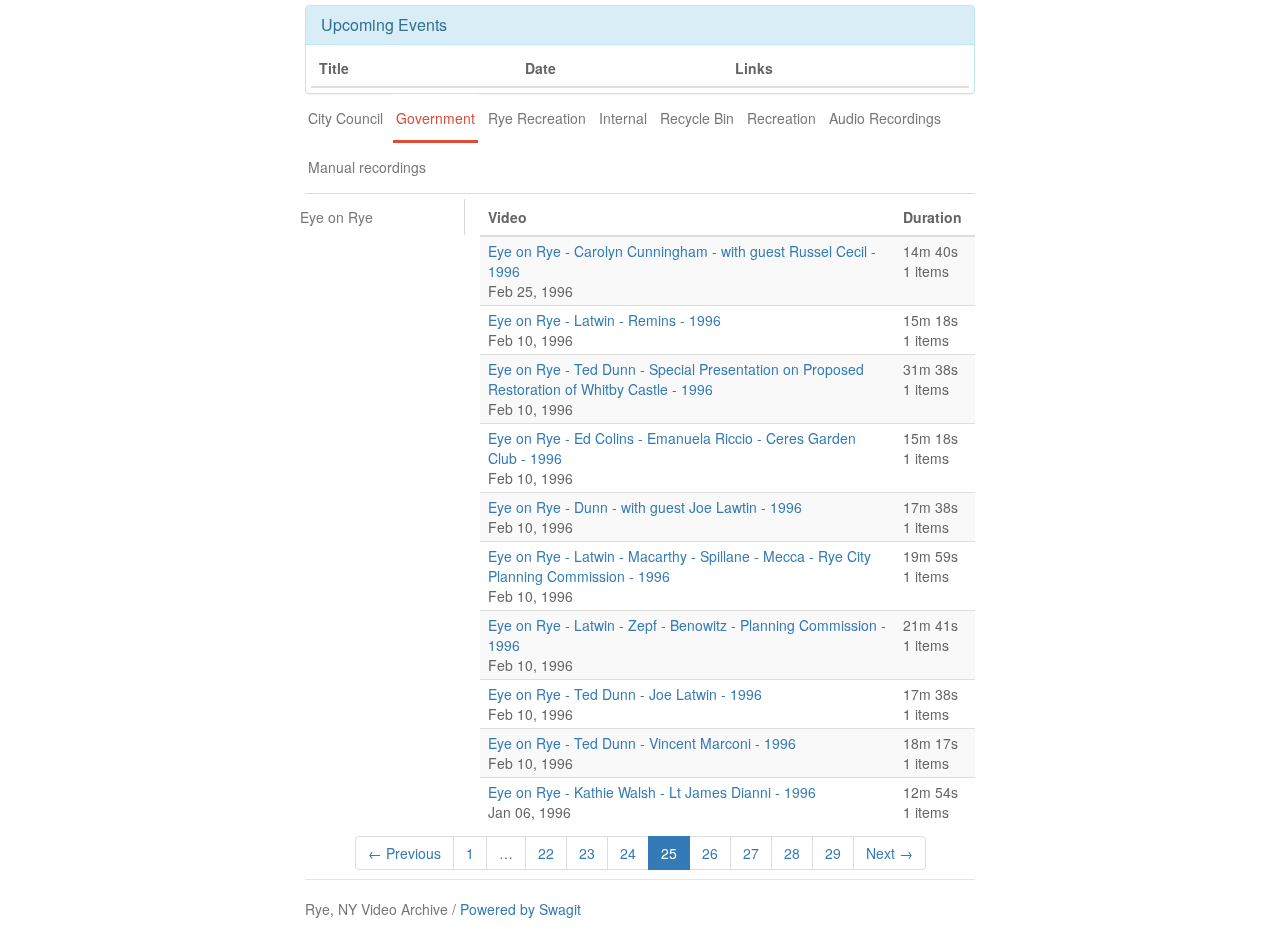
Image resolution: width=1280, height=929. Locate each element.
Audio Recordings (885, 118)
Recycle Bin (697, 118)
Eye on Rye (336, 217)
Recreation (781, 118)
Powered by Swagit (520, 909)
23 (587, 853)
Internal (623, 118)
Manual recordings (367, 167)
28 (792, 853)
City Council (345, 118)
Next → (889, 853)
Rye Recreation (537, 118)
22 (546, 853)
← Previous (404, 853)
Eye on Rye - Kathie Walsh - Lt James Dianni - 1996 (652, 792)
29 (833, 853)
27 (751, 853)
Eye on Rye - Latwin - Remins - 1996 (604, 320)
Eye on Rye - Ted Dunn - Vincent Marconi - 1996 (642, 743)
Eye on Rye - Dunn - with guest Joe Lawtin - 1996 (645, 507)
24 (628, 853)
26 (710, 853)
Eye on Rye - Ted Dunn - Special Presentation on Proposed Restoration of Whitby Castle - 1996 (676, 379)
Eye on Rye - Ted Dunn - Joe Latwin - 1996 (625, 694)
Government (435, 118)
